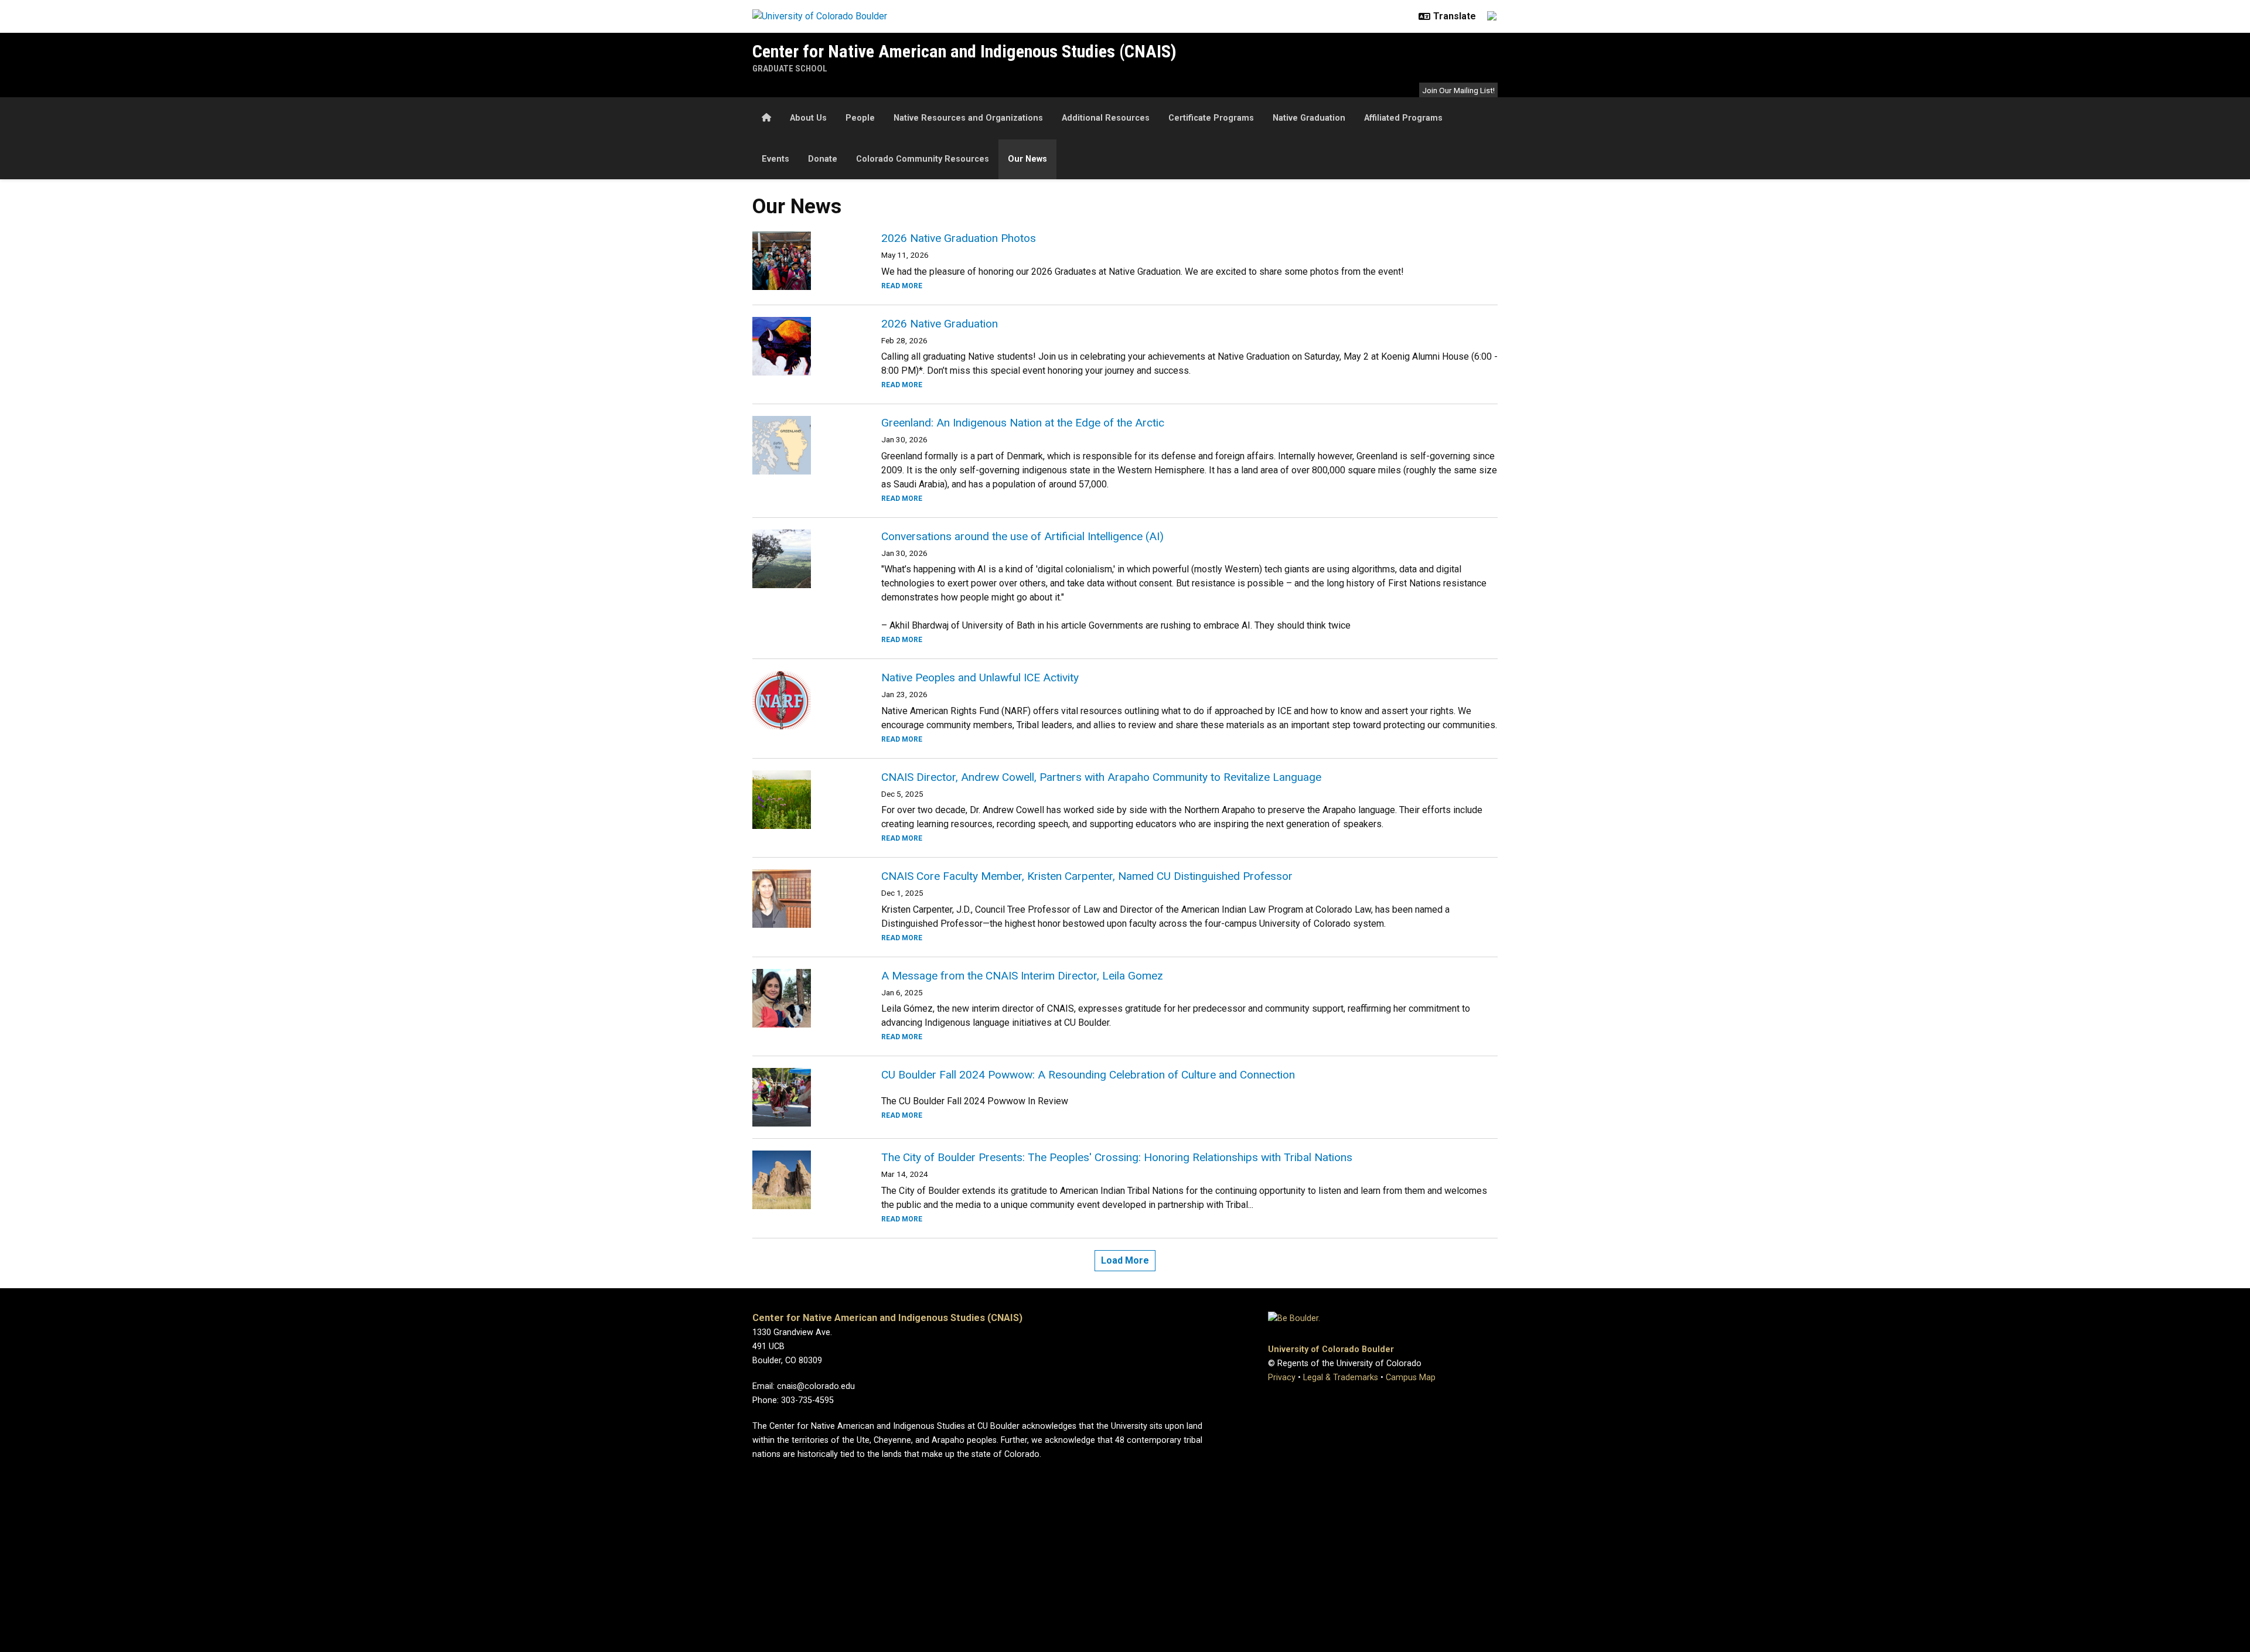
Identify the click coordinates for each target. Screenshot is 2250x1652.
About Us (808, 118)
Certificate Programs (1211, 118)
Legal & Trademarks (1341, 1378)
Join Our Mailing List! (1458, 90)
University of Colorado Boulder (1331, 1349)
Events (775, 159)
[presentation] (803, 261)
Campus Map (1411, 1378)
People (860, 118)
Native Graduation (1309, 118)
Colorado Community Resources (923, 159)
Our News (1027, 159)
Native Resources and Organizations (968, 118)
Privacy (1282, 1378)
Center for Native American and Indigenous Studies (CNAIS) (964, 51)
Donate (823, 159)
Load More (1125, 1260)
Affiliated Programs (1403, 118)
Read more (902, 286)
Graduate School (790, 69)
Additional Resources (1106, 118)
